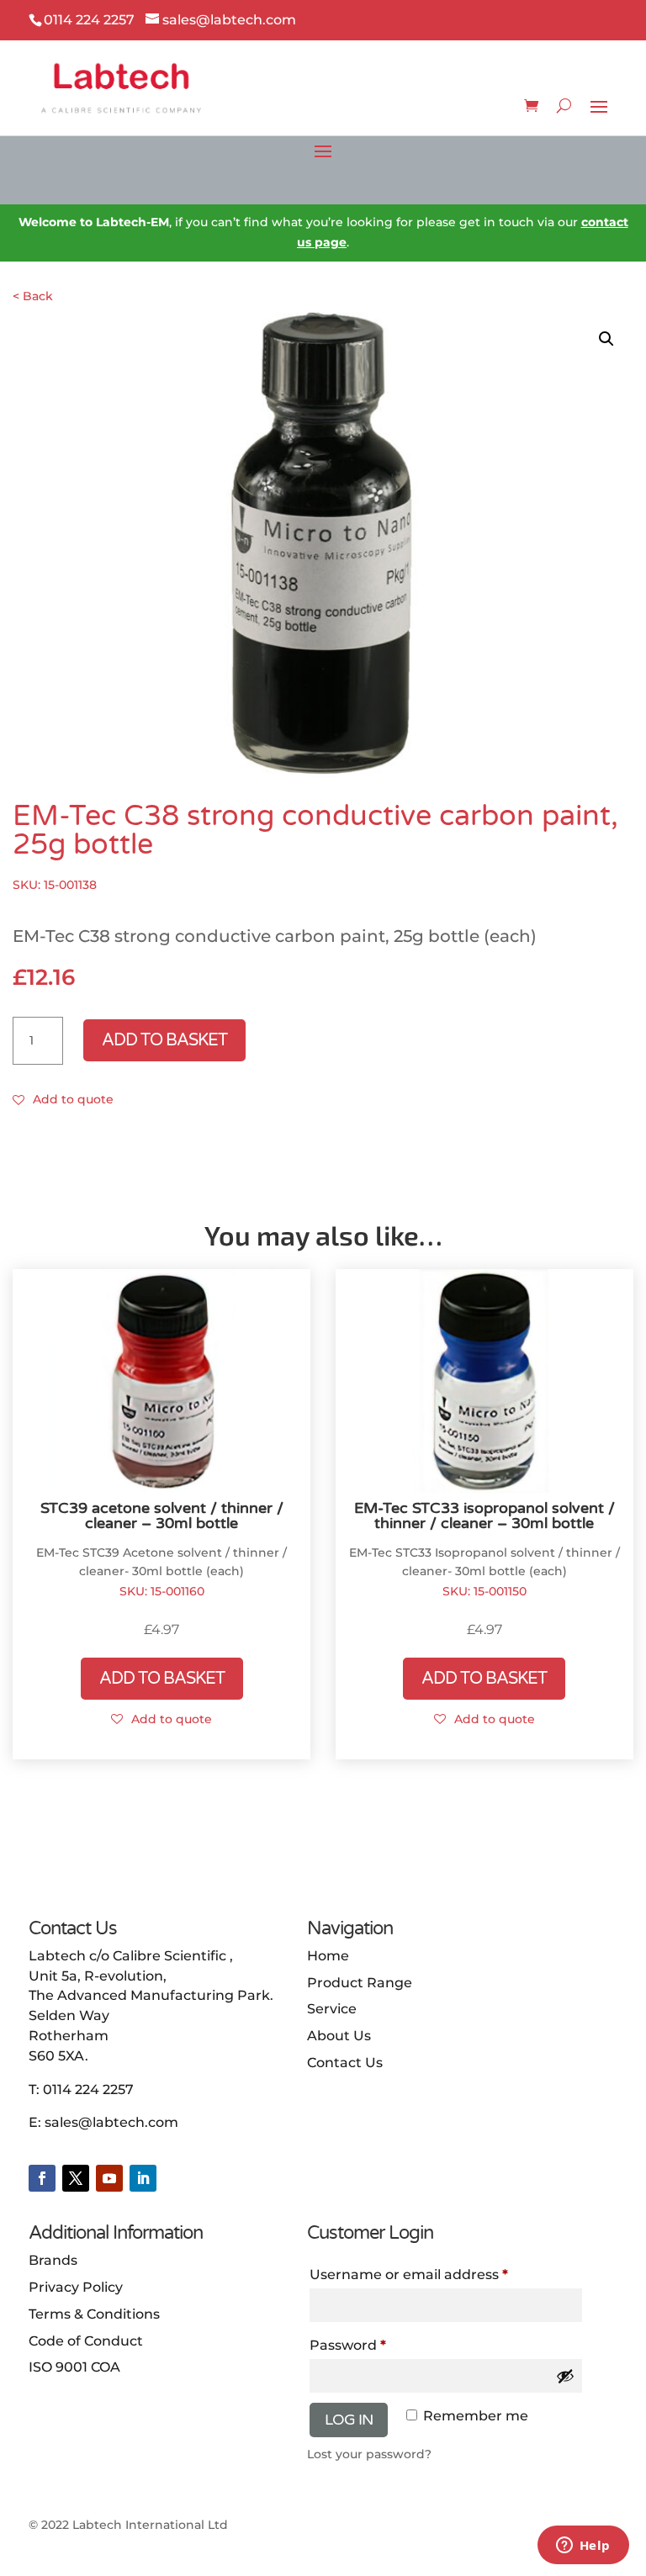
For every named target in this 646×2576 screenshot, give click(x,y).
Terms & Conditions (94, 2314)
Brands (53, 2260)
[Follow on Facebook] (42, 2178)
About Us (339, 2036)
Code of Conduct (86, 2341)
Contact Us (345, 2063)
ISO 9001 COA (74, 2367)
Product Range (360, 1983)
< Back (33, 296)
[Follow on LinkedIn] (143, 2178)
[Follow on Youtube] (109, 2178)
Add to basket (164, 1040)
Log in (349, 2420)
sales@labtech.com (111, 2122)
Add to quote (73, 1099)
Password (379, 2345)
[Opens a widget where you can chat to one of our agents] (583, 2547)
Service (332, 2009)
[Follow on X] (76, 2178)
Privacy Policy (76, 2287)
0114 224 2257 (88, 2089)
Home (328, 1956)
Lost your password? (369, 2454)
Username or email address (440, 2274)
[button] (606, 339)
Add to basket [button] (162, 1679)
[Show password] (565, 2376)
